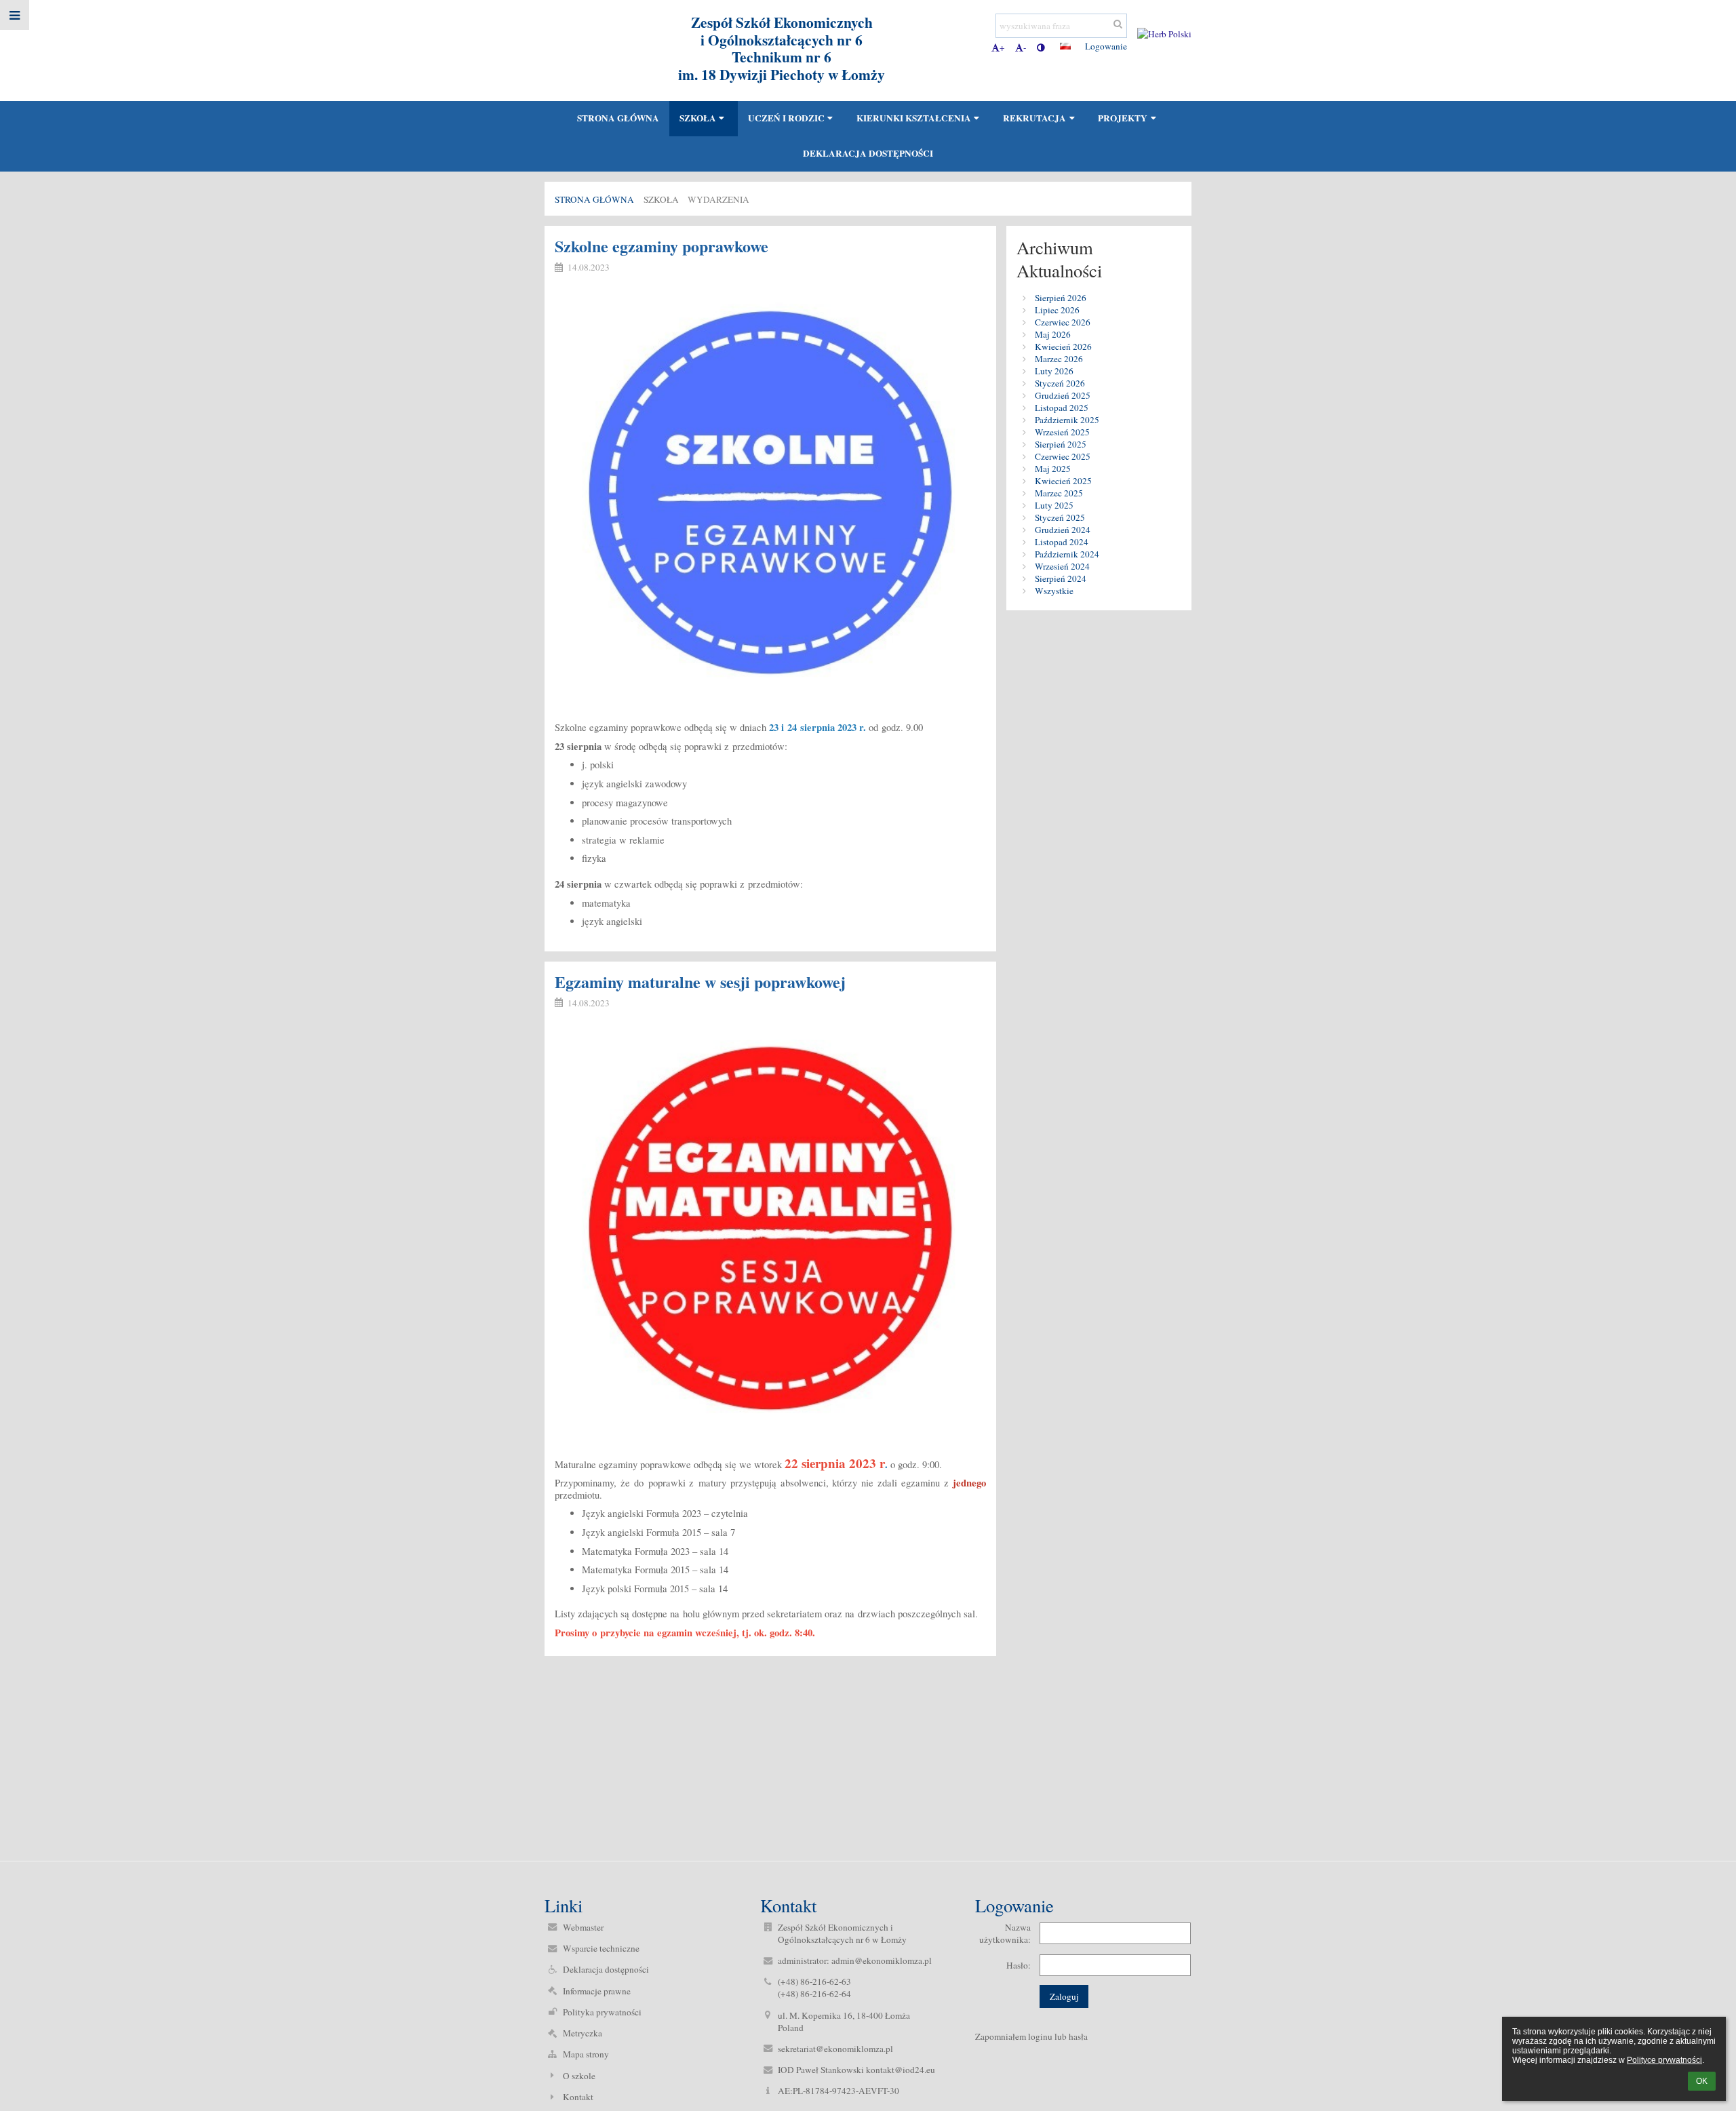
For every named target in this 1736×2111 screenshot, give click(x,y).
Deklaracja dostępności (606, 1969)
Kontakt (578, 2097)
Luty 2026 (1054, 371)
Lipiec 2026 (1057, 310)
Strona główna (594, 199)
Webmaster (583, 1927)
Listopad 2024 (1062, 542)
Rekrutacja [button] (1034, 118)
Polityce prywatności (1664, 2060)
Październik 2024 (1067, 554)
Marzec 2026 (1059, 359)
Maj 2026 (1053, 334)
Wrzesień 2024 (1062, 566)
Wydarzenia (718, 199)
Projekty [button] (1123, 118)
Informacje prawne (597, 1991)
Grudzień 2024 (1063, 530)
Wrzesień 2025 (1062, 432)
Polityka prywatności (602, 2012)
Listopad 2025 (1062, 408)
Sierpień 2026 (1061, 298)
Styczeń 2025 (1060, 517)
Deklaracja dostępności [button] (868, 153)
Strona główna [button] (618, 118)
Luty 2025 (1054, 505)
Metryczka (583, 2033)
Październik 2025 (1067, 420)
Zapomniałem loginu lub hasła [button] (1031, 2036)
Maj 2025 (1053, 469)
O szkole (579, 2076)
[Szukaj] (1118, 24)
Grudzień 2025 (1063, 395)
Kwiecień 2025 (1063, 481)
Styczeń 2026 (1060, 383)
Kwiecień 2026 (1063, 347)
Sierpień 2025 (1061, 444)
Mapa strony (586, 2054)
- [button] (1025, 47)
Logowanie (1106, 46)
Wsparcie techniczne (601, 1948)
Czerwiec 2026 (1063, 322)
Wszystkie (1054, 591)
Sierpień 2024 (1061, 578)
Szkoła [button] (698, 118)
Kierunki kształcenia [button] (914, 118)
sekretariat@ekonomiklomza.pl (835, 2049)
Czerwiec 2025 (1063, 456)
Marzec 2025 (1059, 493)
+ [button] (1002, 47)
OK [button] (1702, 2081)
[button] (1041, 47)
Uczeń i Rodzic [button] (786, 118)
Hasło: (1019, 1965)
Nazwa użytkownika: (1005, 1933)
